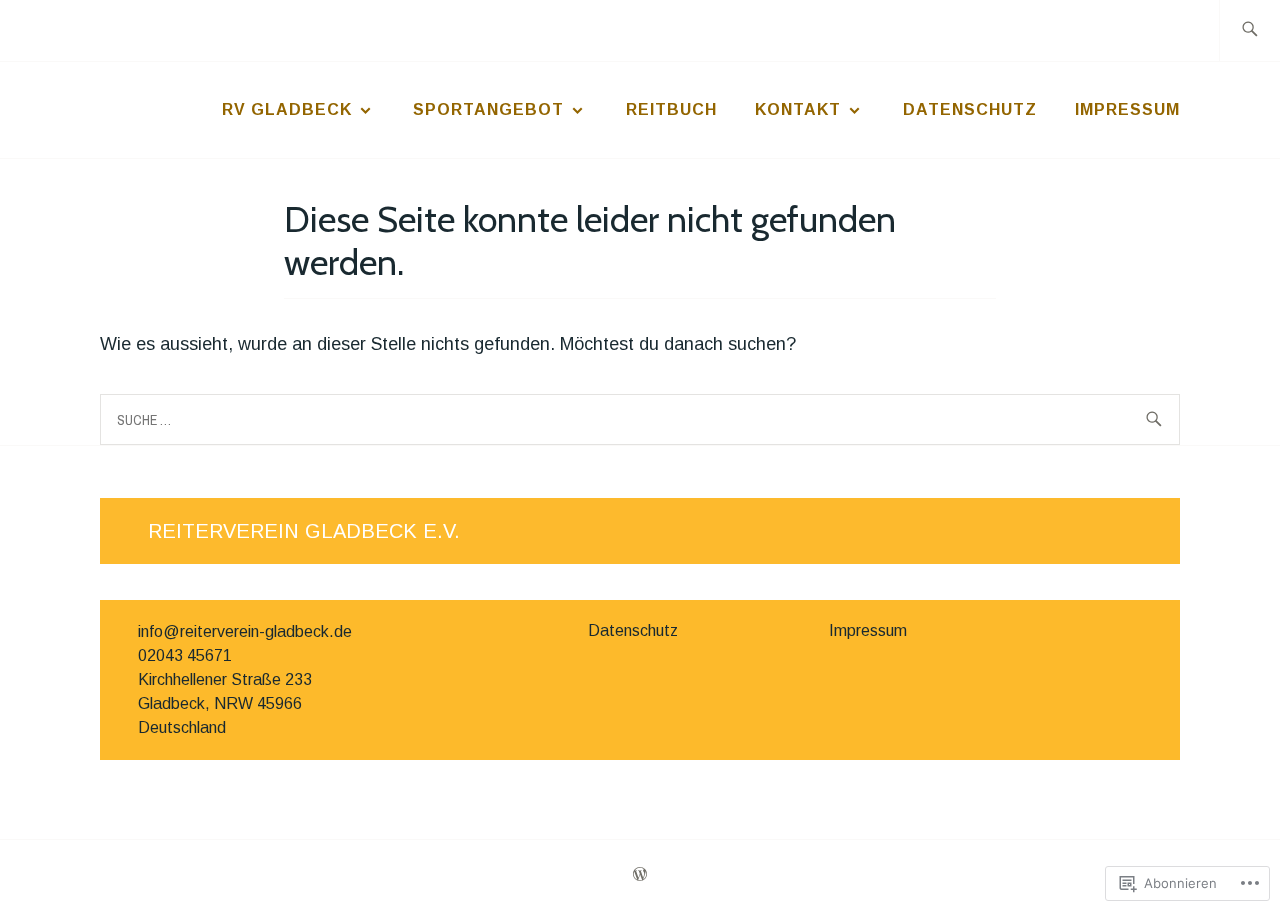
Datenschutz (970, 109)
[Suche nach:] (1249, 30)
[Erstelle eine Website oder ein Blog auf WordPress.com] (640, 875)
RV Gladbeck (287, 109)
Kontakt (798, 109)
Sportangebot (488, 109)
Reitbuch (671, 109)
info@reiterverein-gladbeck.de (245, 631)
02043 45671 (185, 655)
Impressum (1127, 109)
